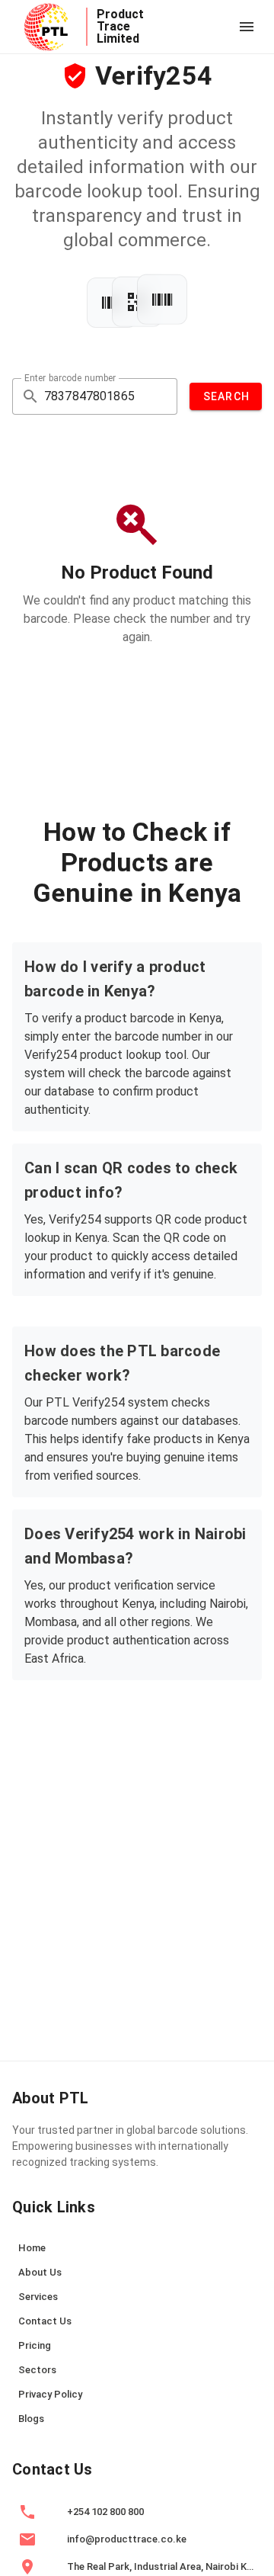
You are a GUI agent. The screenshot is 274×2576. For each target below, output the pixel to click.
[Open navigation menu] (247, 27)
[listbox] (137, 2335)
